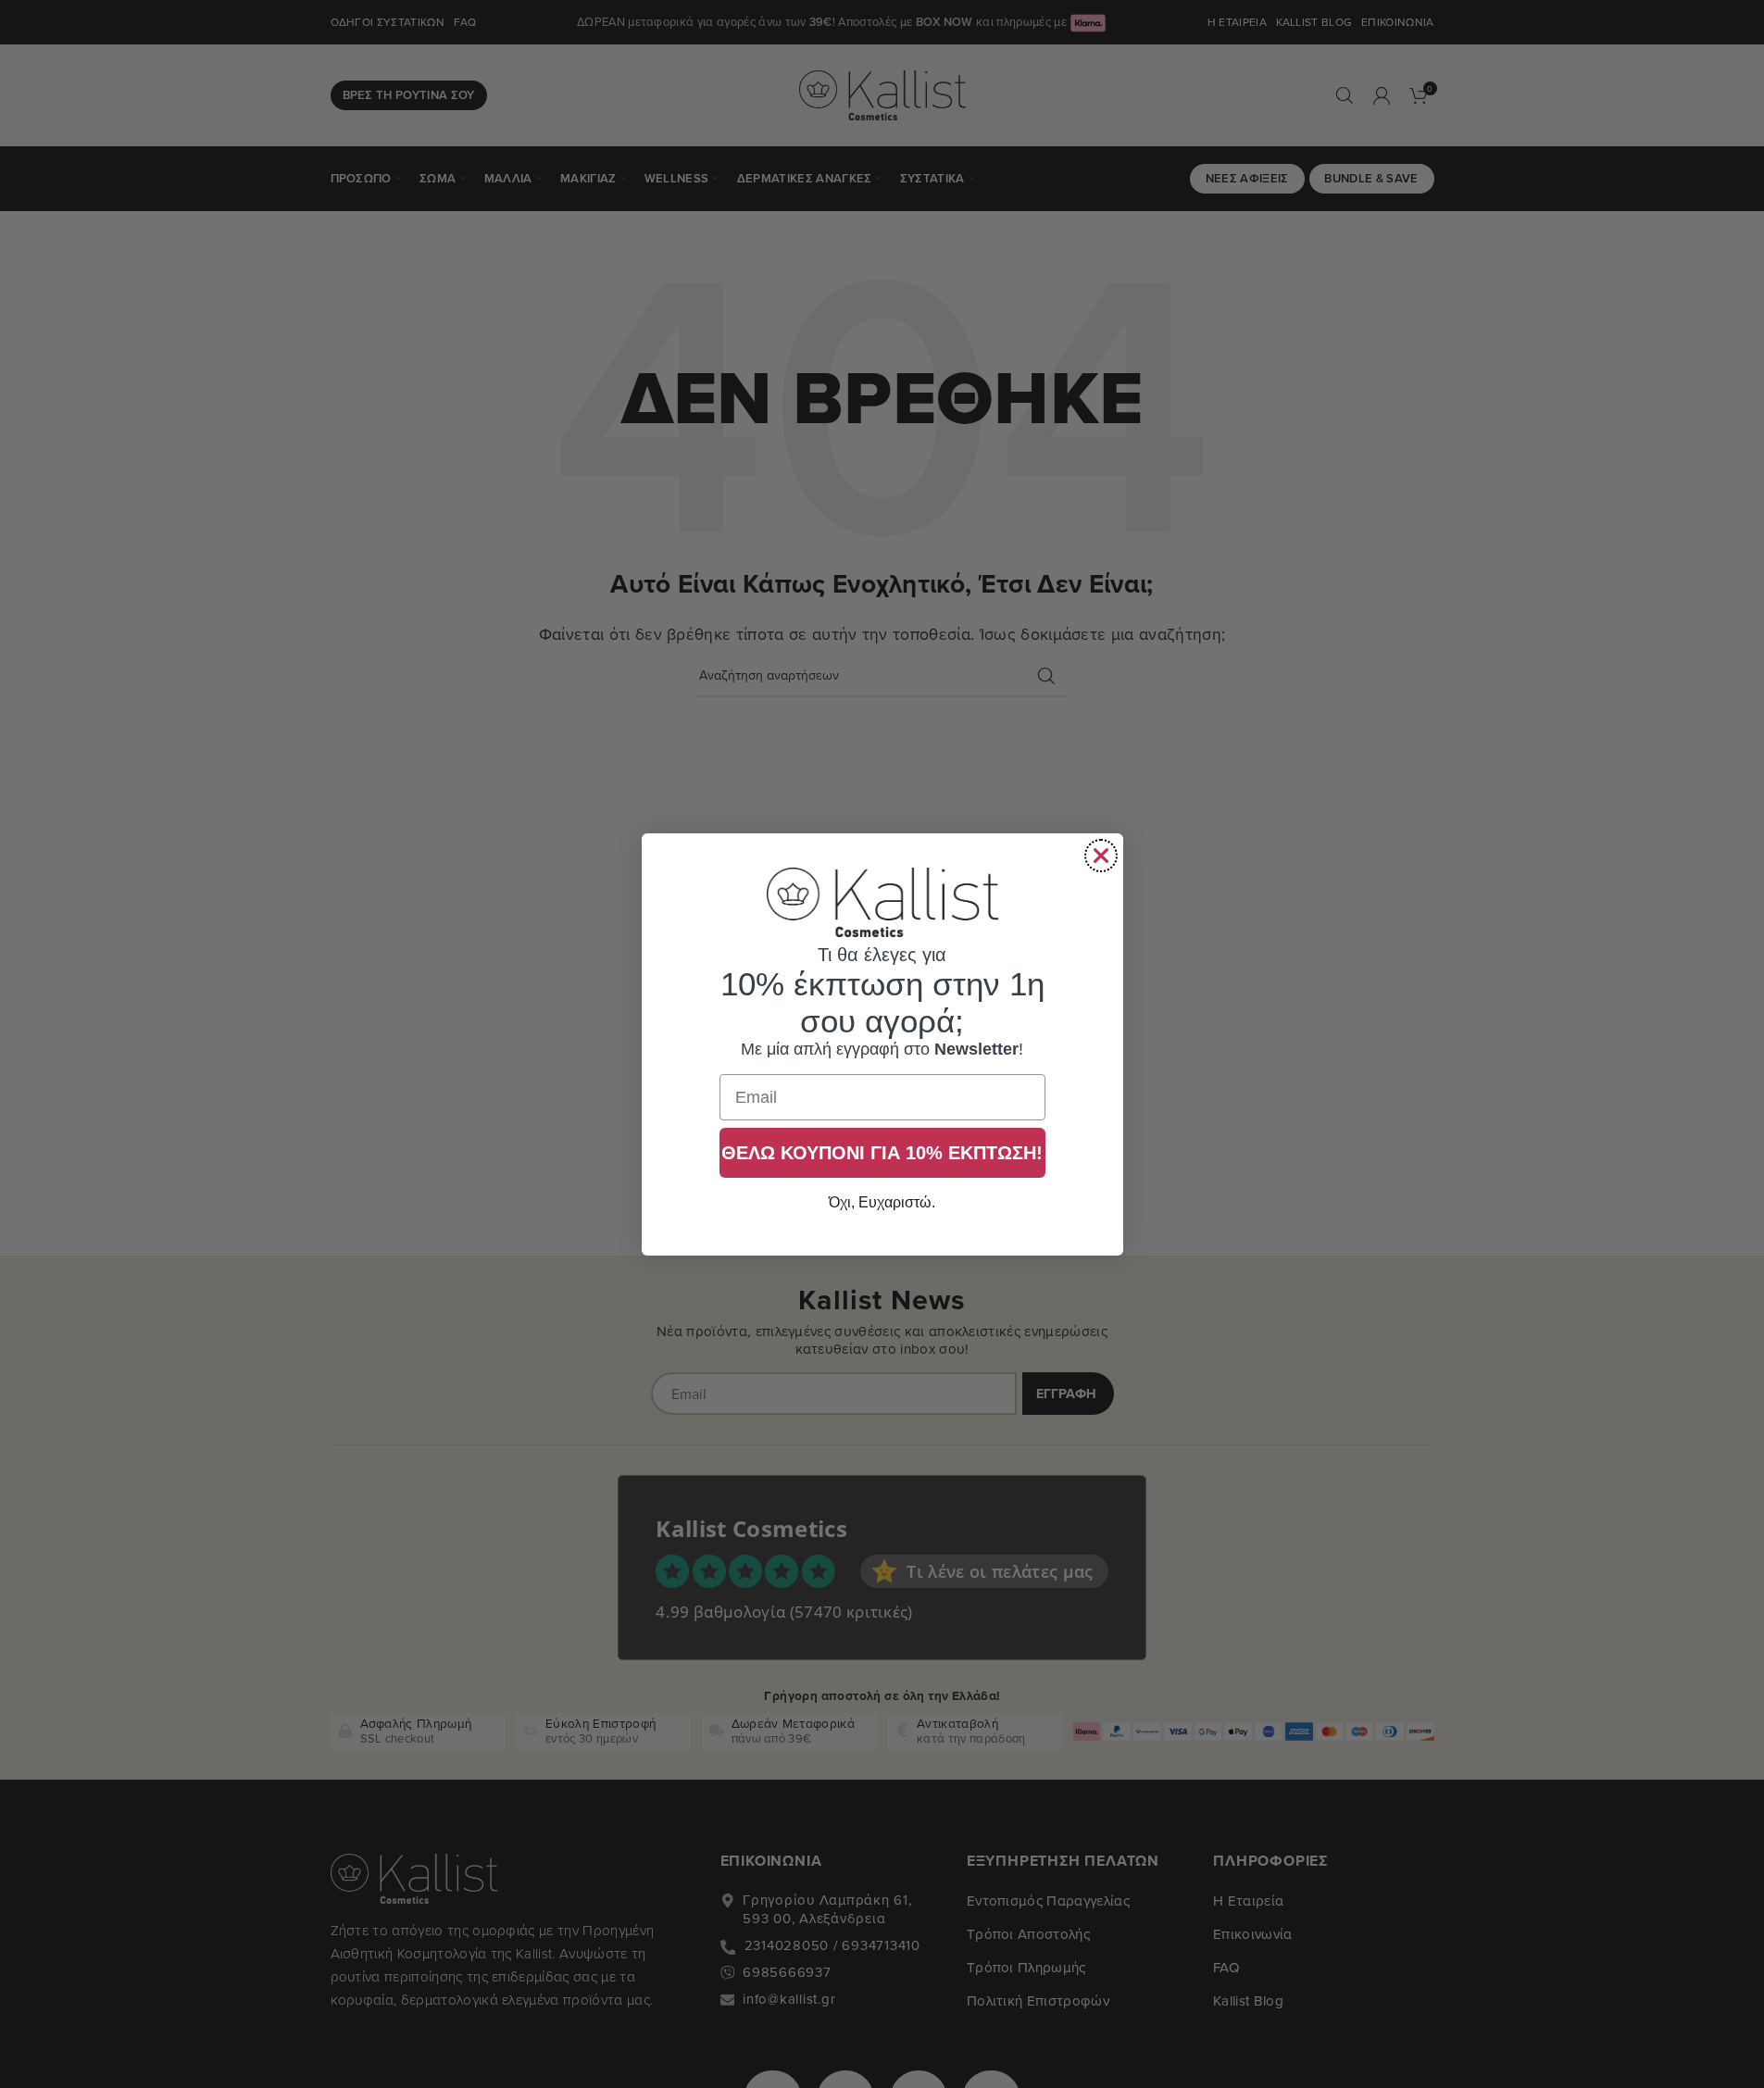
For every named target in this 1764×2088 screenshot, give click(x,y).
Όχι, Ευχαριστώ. (882, 1202)
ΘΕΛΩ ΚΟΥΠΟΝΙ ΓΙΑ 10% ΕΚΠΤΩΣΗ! (882, 1153)
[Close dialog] (1101, 856)
